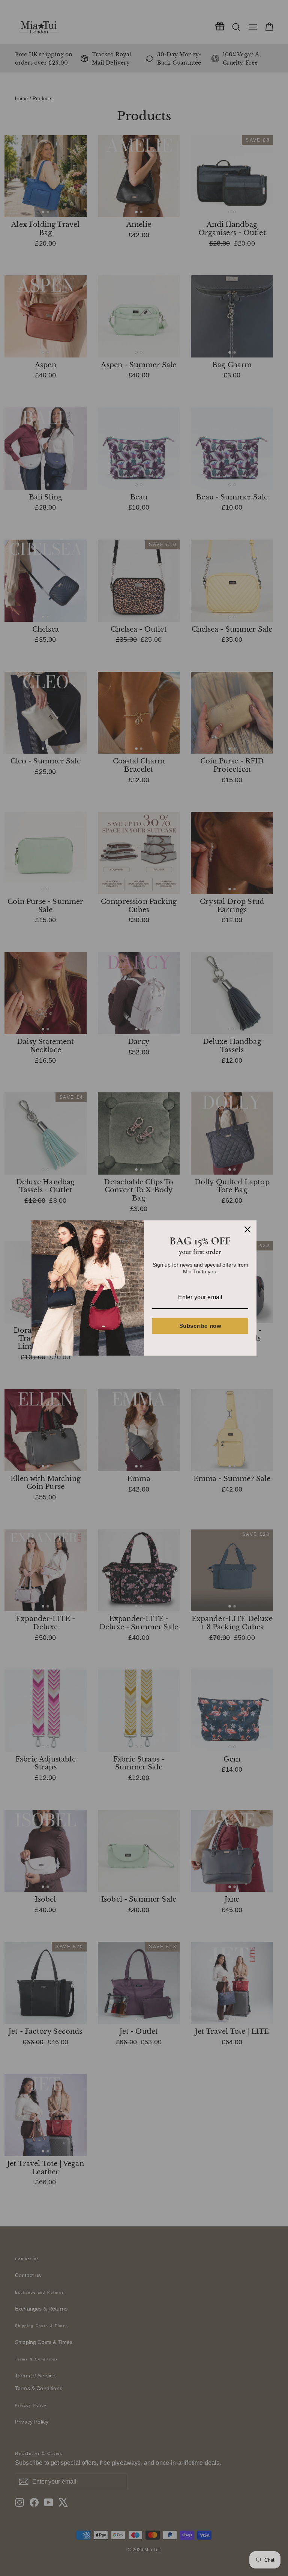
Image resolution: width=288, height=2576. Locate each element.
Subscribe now (200, 1326)
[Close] (247, 1229)
